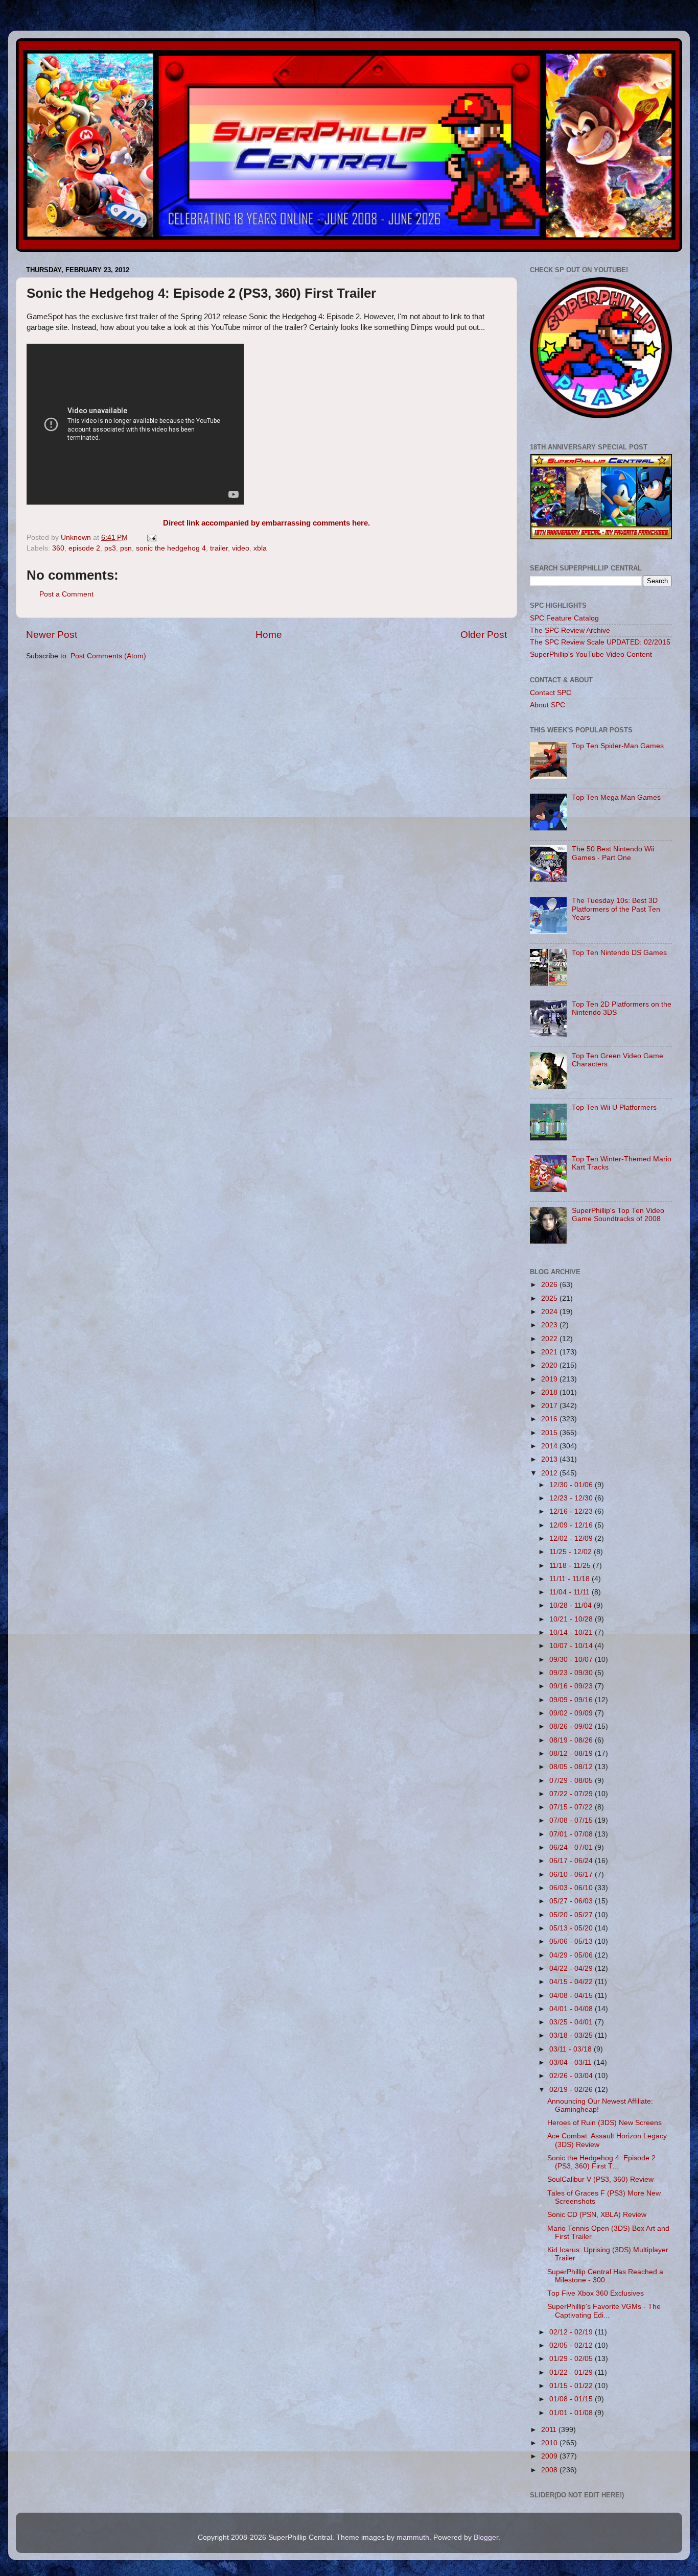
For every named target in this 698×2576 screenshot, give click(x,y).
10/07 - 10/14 (572, 1646)
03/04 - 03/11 (572, 2062)
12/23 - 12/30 (572, 1498)
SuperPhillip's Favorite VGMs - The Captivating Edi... (604, 2311)
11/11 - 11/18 (571, 1579)
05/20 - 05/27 (572, 1915)
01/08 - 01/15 (572, 2399)
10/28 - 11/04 (572, 1605)
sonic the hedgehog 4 (171, 548)
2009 (550, 2456)
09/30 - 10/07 (572, 1660)
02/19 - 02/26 (572, 2090)
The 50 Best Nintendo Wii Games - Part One (613, 853)
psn (126, 548)
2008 (550, 2470)
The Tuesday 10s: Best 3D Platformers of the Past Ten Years (616, 909)
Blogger (486, 2537)
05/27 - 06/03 (572, 1901)
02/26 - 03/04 (572, 2076)
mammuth (413, 2537)
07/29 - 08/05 (572, 1781)
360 (58, 548)
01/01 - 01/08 (572, 2413)
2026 (550, 1285)
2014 (550, 1446)
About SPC (548, 705)
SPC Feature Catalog (564, 618)
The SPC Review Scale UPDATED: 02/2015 (600, 642)
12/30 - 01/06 (572, 1485)
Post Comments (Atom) (108, 656)
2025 (550, 1298)
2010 (550, 2443)
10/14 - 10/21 (572, 1632)
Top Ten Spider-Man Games (618, 746)
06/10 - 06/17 (572, 1875)
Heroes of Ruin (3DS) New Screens (604, 2123)
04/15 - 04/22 (572, 1982)
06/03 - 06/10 (572, 1888)
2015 (550, 1433)
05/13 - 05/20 (572, 1928)
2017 (550, 1406)
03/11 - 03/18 (572, 2049)
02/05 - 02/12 (572, 2345)
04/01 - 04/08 (572, 2009)
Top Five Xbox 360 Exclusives (596, 2293)
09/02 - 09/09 (572, 1713)
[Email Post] (151, 538)
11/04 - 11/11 (571, 1592)
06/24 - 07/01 (572, 1847)
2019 (550, 1379)
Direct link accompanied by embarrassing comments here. (266, 523)
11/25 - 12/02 (572, 1552)
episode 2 (84, 548)
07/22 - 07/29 (572, 1794)
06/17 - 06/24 (572, 1861)
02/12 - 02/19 (572, 2332)
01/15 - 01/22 (572, 2386)
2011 (550, 2430)
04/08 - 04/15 (572, 1996)
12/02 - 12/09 (572, 1539)
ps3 (110, 548)
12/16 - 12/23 (572, 1511)
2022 (550, 1339)
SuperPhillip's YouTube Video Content (591, 654)
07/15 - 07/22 (572, 1807)
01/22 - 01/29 (572, 2372)
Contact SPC (551, 693)
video (241, 548)
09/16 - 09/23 (572, 1686)
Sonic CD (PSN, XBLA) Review (597, 2215)
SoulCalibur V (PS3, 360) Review (600, 2179)
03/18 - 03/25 (572, 2035)
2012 (550, 1473)
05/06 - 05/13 (572, 1941)
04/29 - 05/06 (572, 1955)
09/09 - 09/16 (572, 1700)
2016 (550, 1419)
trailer (219, 548)
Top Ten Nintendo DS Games (619, 953)
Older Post (484, 635)
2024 (550, 1312)
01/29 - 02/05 (572, 2359)
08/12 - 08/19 (572, 1754)
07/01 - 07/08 (572, 1834)
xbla (260, 548)
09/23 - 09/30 (572, 1673)
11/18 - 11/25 (571, 1566)
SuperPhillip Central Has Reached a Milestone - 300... (605, 2276)
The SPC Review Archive (570, 630)
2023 (550, 1325)
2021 (550, 1352)
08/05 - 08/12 (572, 1767)
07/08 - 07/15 (572, 1820)
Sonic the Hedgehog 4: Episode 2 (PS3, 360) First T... (601, 2162)
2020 (550, 1365)
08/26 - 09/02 (572, 1726)
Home (269, 635)
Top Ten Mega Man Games (616, 797)
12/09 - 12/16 (572, 1525)
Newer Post (52, 635)
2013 (550, 1459)
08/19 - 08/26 (572, 1740)
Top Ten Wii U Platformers (614, 1107)
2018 (550, 1392)
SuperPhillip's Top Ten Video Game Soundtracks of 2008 (618, 1215)
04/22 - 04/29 (572, 1969)
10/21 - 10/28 (572, 1619)
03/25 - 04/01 (572, 2022)
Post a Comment (66, 594)
